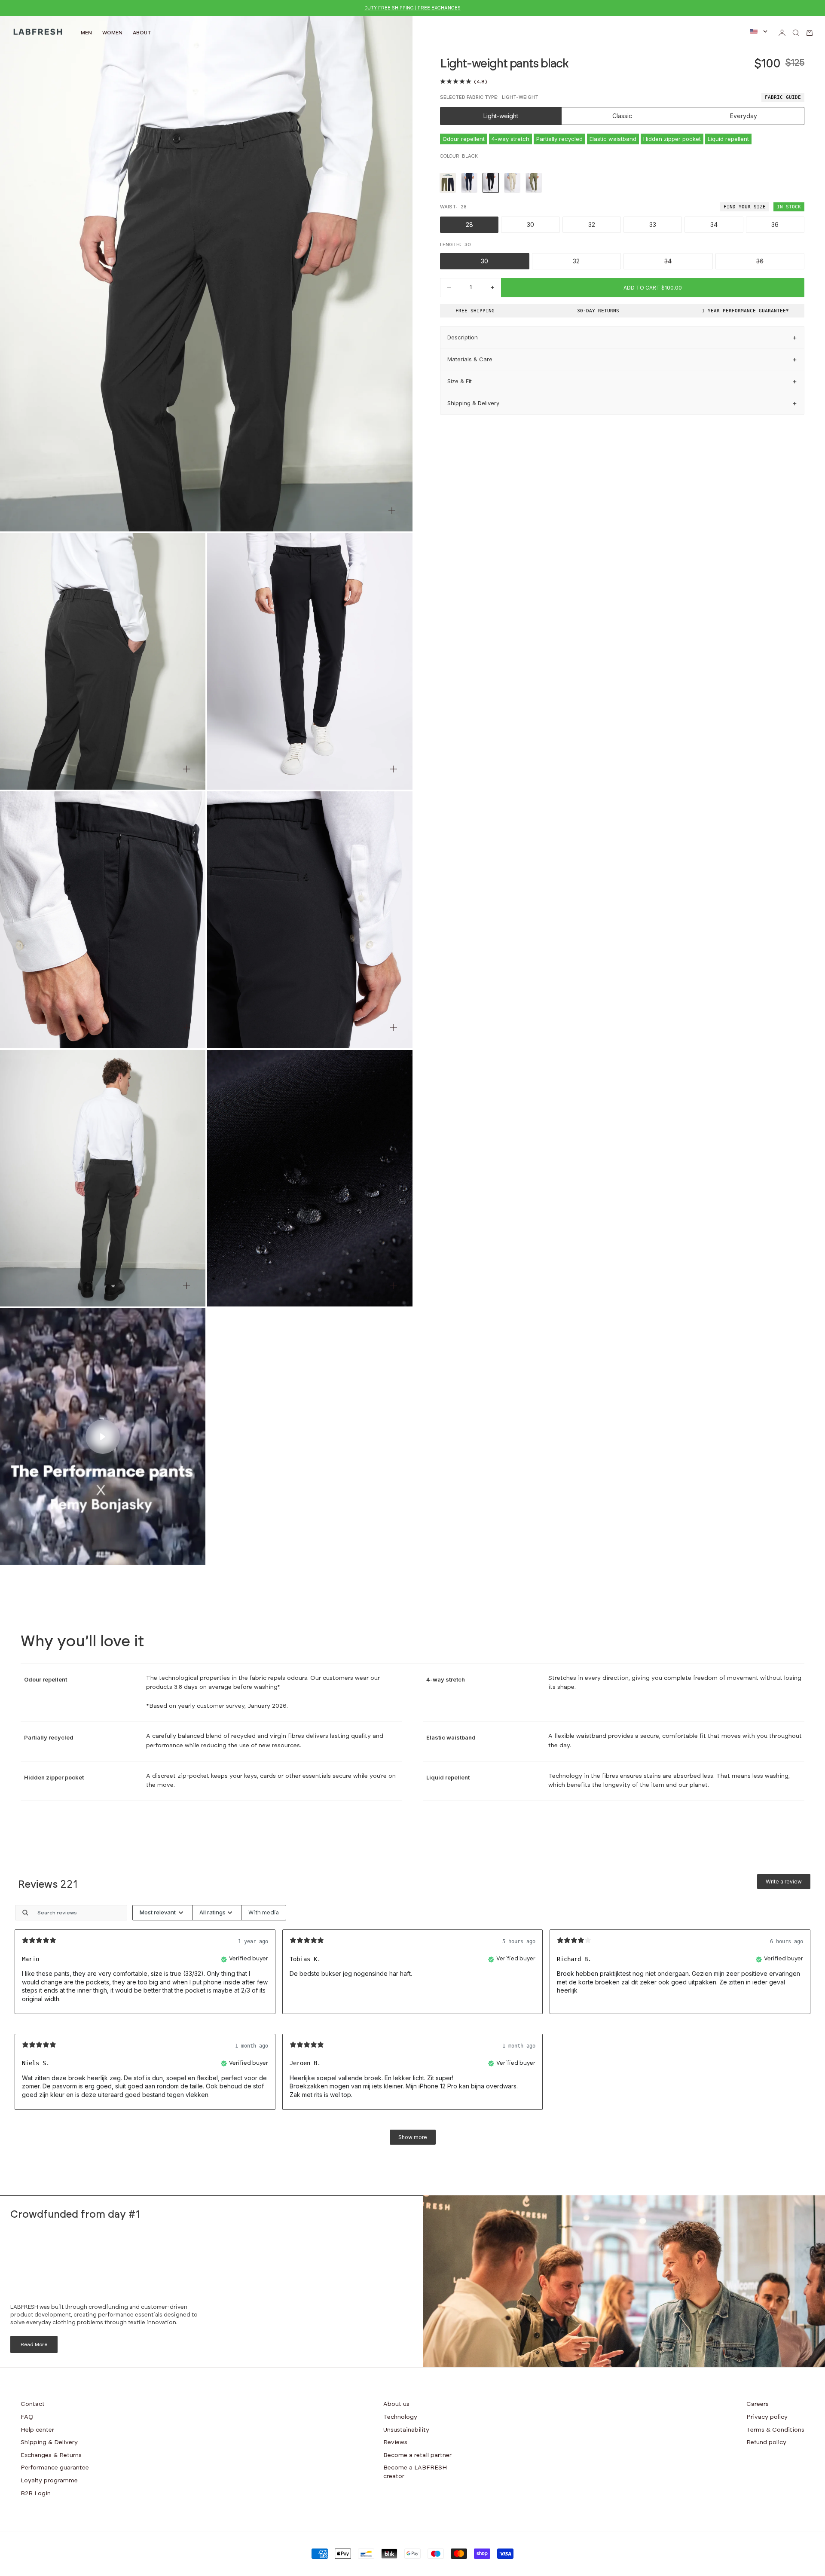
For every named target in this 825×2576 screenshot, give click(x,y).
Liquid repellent (728, 139)
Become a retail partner (417, 2455)
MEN (86, 33)
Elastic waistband (613, 139)
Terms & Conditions (775, 2430)
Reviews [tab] (48, 1885)
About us (396, 2404)
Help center (37, 2430)
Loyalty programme (49, 2481)
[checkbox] (264, 1913)
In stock (789, 207)
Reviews (395, 2442)
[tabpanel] (412, 2029)
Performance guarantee (55, 2468)
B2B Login (36, 2494)
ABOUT (142, 33)
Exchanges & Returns (51, 2455)
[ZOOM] (392, 511)
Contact (33, 2404)
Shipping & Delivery (49, 2442)
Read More (34, 2344)
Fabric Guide (783, 97)
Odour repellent (464, 139)
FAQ (27, 2417)
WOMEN (112, 33)
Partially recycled (559, 139)
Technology (400, 2417)
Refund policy (766, 2442)
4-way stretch (510, 139)
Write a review (784, 1882)
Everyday (744, 116)
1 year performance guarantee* (745, 311)
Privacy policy (767, 2417)
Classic (622, 116)
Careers (758, 2404)
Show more (413, 2137)
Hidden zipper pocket (672, 139)
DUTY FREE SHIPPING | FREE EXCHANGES (412, 8)
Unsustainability (406, 2430)
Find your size (745, 207)
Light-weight (501, 116)
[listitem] (448, 183)
